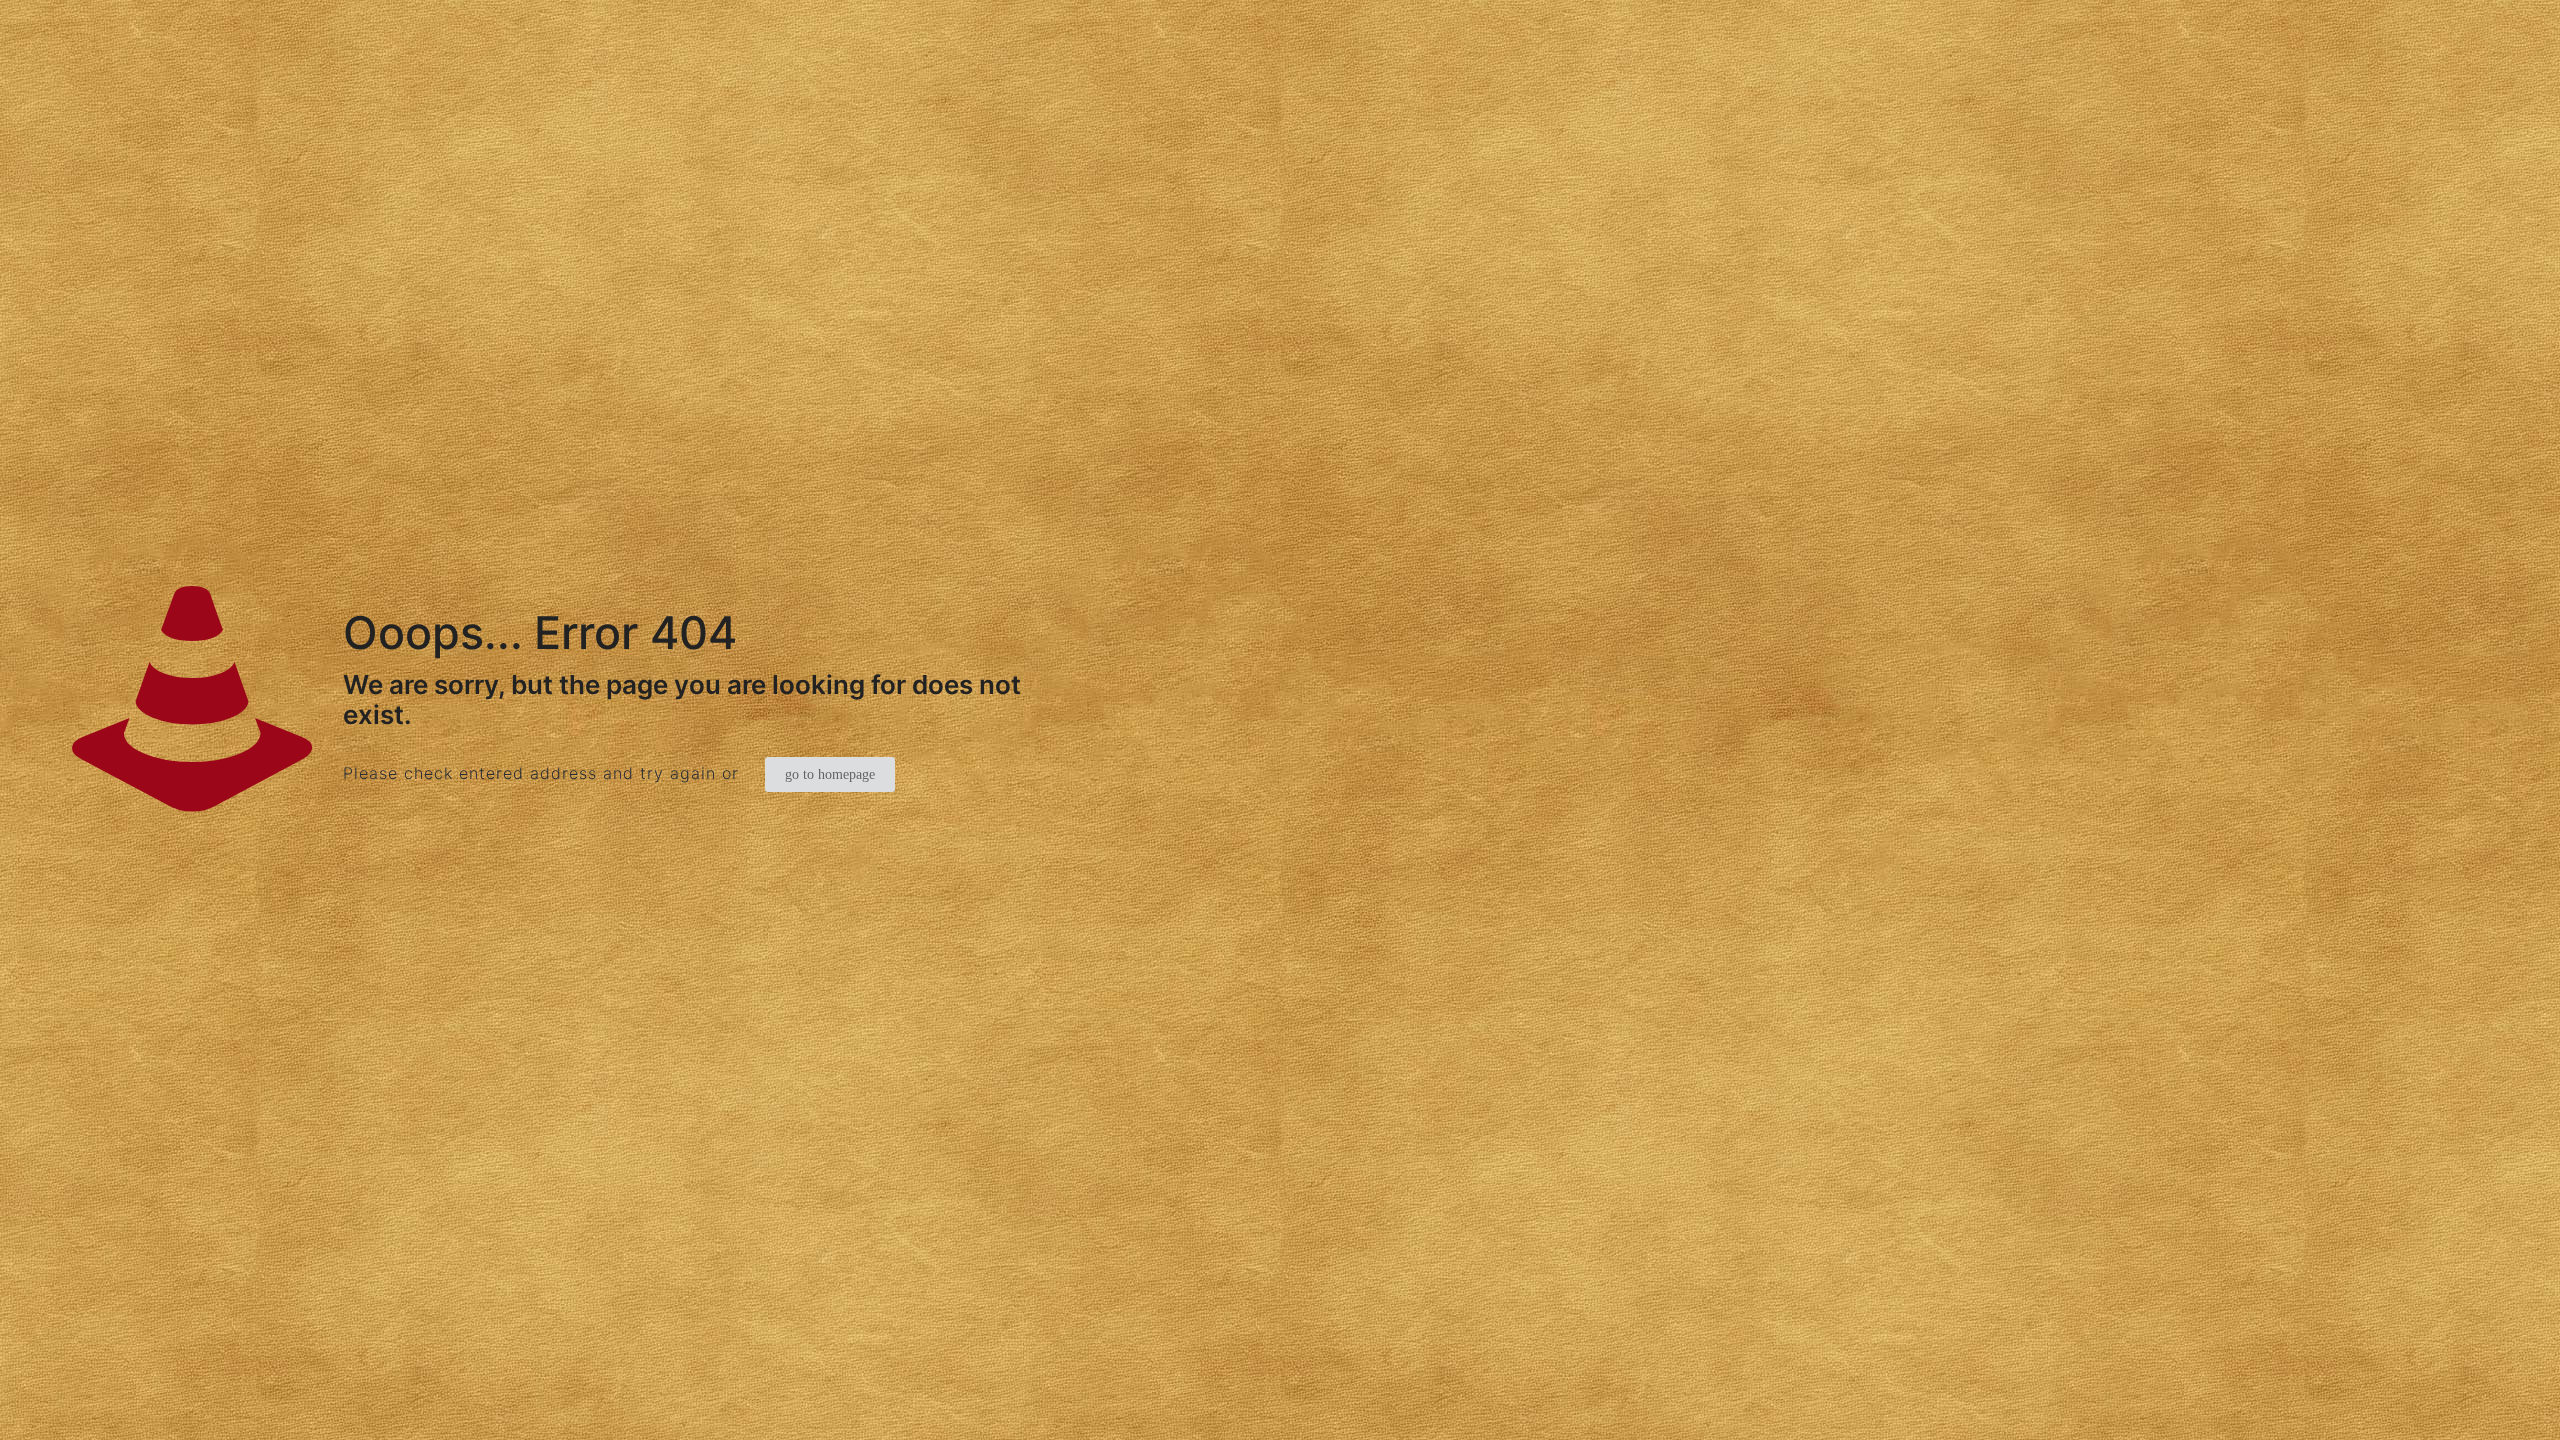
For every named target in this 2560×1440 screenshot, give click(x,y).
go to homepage (830, 774)
